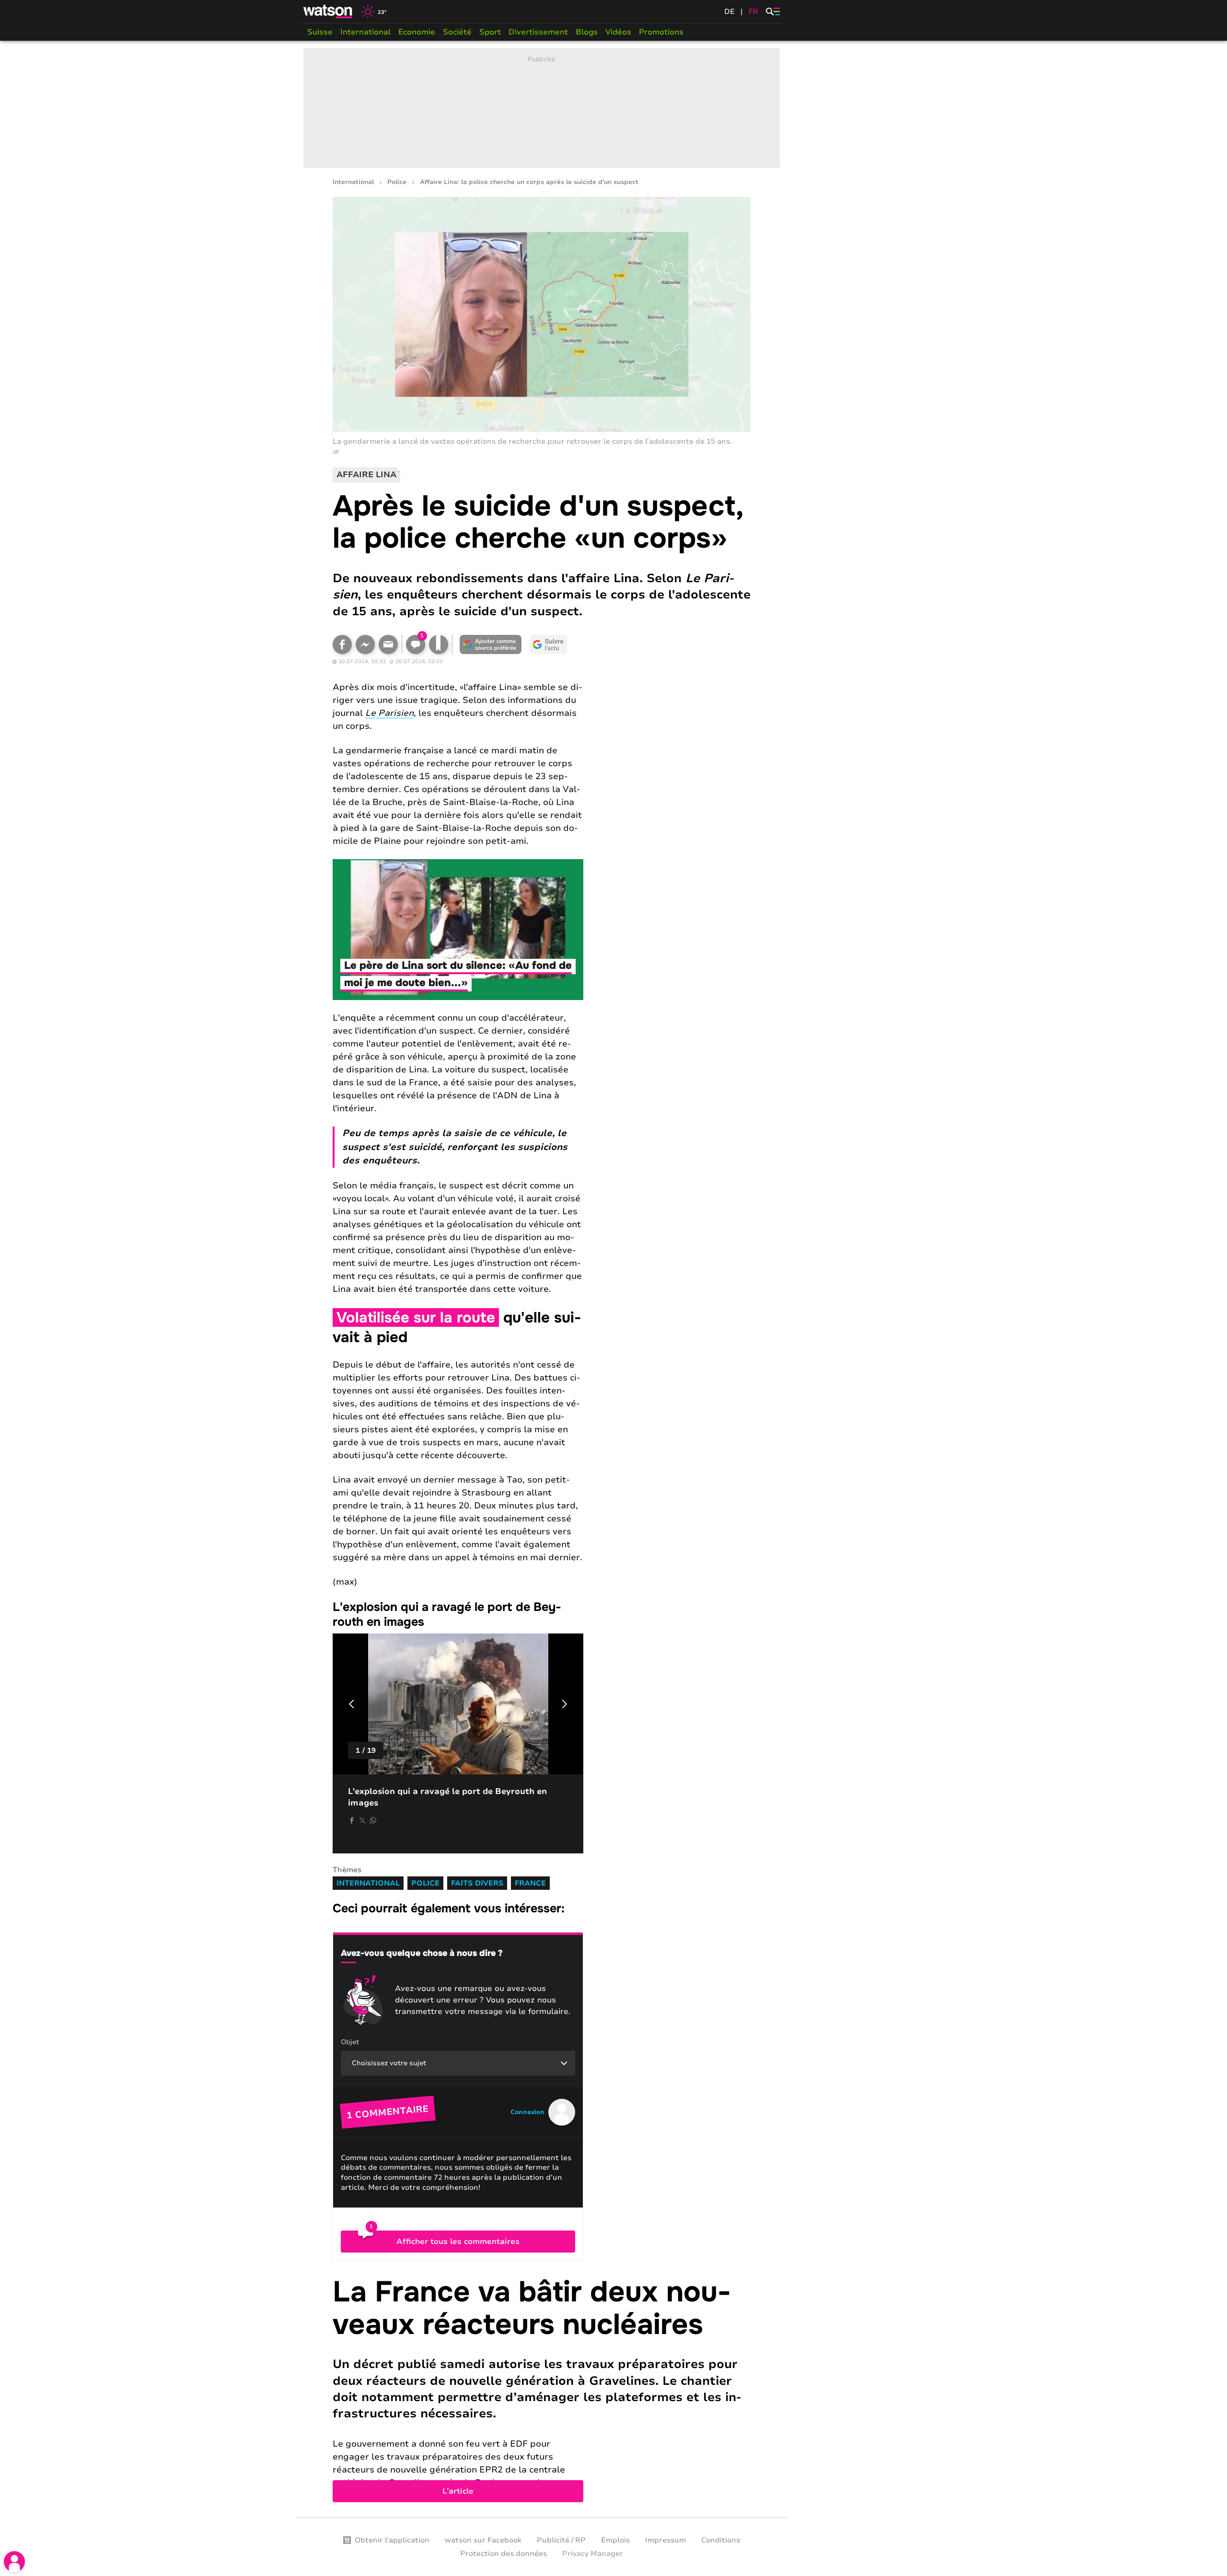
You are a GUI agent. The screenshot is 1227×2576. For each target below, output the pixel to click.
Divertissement (538, 32)
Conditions (721, 2540)
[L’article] (542, 2389)
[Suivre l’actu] (548, 644)
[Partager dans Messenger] (365, 644)
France (530, 1883)
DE (729, 11)
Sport (490, 32)
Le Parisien (389, 713)
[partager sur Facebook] (352, 1820)
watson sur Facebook (483, 2540)
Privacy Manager (593, 2553)
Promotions (661, 32)
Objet (350, 2042)
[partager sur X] (362, 1820)
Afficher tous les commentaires (458, 2242)
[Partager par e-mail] (388, 644)
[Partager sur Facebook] (342, 644)
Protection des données (504, 2553)
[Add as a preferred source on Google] (491, 644)
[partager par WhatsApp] (373, 1820)
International (365, 32)
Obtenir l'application (392, 2540)
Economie (417, 32)
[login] (14, 2562)
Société (457, 32)
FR (753, 11)
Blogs (587, 32)
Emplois (615, 2540)
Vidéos (618, 32)
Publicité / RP (561, 2540)
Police (397, 182)
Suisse (320, 32)
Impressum (666, 2540)
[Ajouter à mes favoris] (439, 644)
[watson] (328, 11)
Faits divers (477, 1883)
